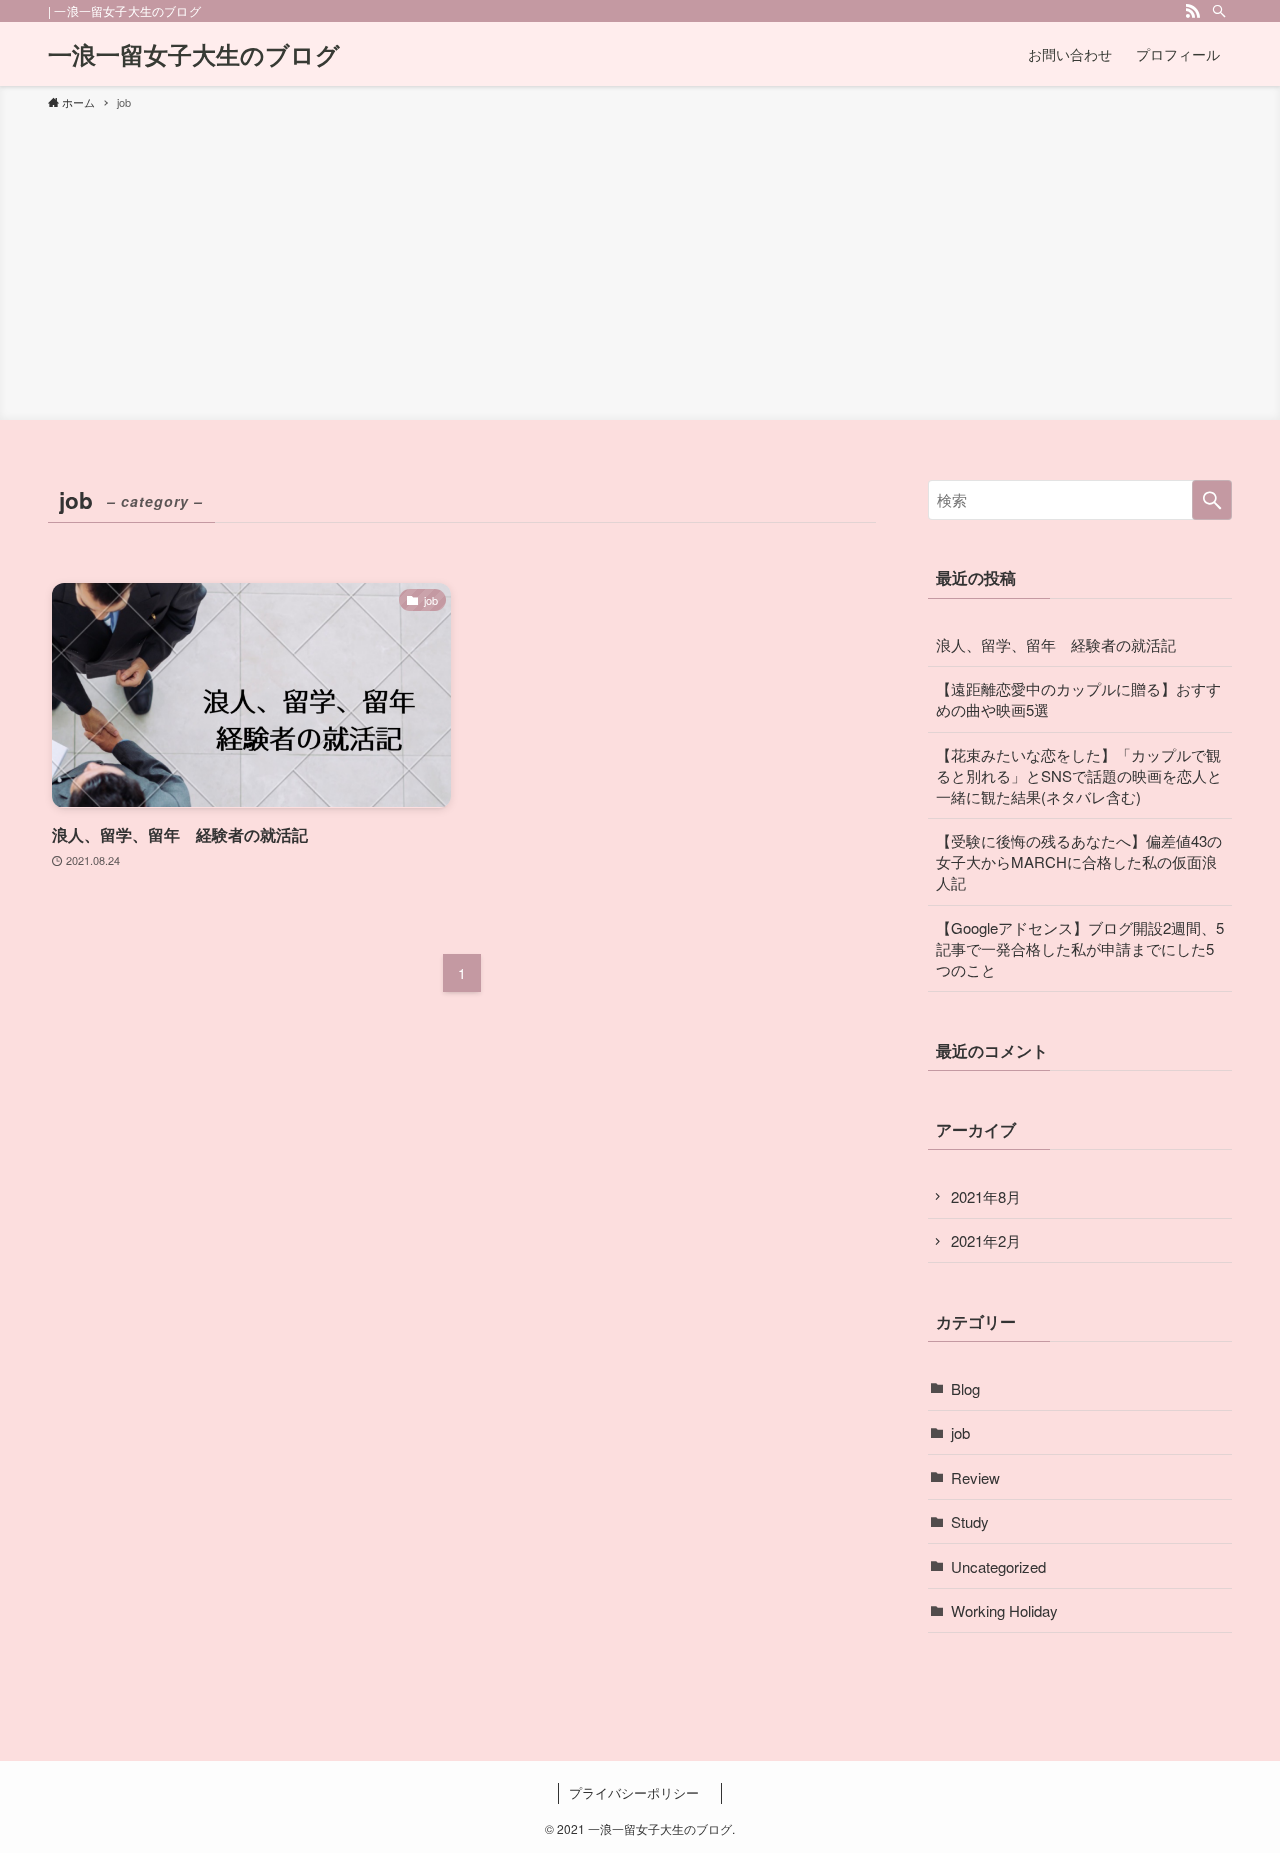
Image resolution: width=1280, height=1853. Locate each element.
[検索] (1219, 11)
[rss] (1193, 11)
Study (970, 1521)
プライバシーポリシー (640, 1792)
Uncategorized (998, 1566)
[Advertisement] (640, 262)
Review (975, 1477)
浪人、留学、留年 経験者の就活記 (1056, 644)
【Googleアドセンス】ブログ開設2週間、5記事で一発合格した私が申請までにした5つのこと (1080, 948)
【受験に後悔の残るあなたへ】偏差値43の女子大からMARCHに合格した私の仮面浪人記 (1079, 861)
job (960, 1432)
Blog (965, 1388)
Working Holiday (1004, 1610)
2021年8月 (986, 1196)
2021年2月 (986, 1240)
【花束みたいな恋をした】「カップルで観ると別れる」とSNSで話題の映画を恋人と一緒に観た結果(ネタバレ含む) (1079, 775)
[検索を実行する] (1212, 500)
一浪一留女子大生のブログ (194, 54)
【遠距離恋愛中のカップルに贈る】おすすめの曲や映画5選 (1078, 699)
